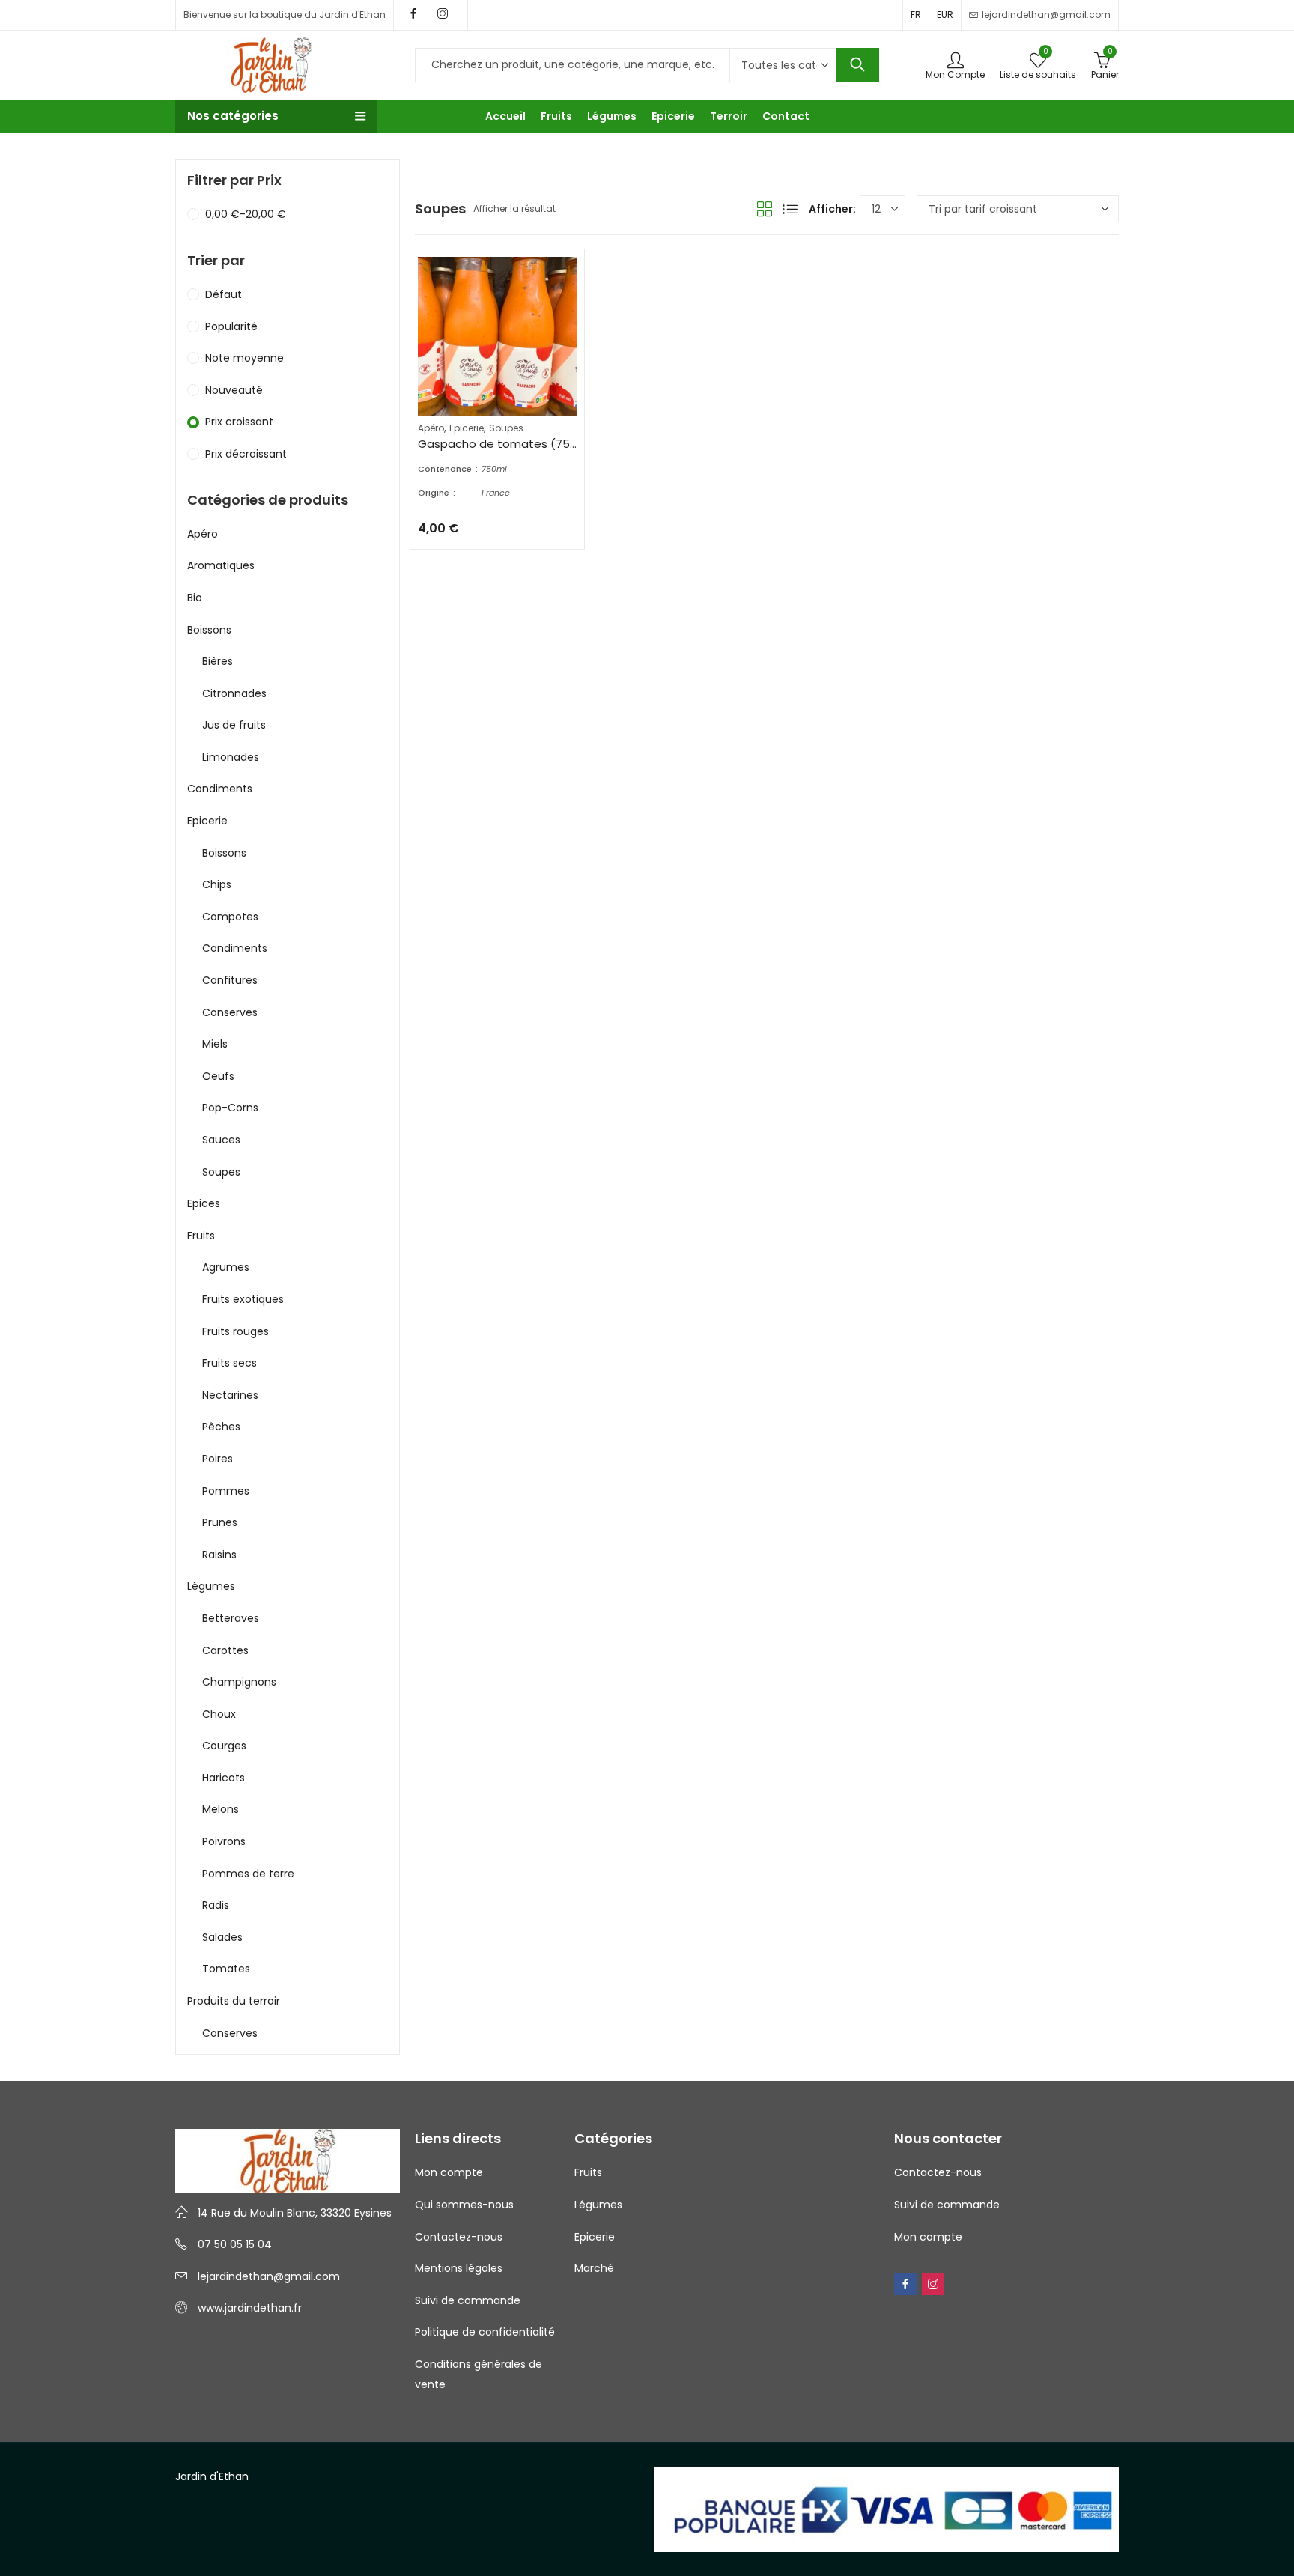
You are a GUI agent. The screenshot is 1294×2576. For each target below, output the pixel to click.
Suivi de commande (468, 2300)
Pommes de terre (248, 1874)
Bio (195, 598)
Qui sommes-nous (464, 2205)
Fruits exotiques (243, 1299)
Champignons (239, 1682)
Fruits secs (230, 1363)
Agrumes (226, 1267)
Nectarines (230, 1395)
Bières (218, 661)
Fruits (201, 1236)
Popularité (231, 326)
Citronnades (234, 693)
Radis (216, 1905)
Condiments (220, 789)
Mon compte (449, 2172)
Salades (222, 1937)
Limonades (231, 757)
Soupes (506, 428)
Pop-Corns (230, 1108)
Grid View (765, 209)
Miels (215, 1044)
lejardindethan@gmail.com (269, 2276)
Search (857, 65)
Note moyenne (244, 358)
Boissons (209, 630)
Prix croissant (239, 422)
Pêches (221, 1427)
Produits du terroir (234, 2001)
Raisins (219, 1555)
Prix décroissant (246, 454)
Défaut (224, 294)
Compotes (230, 917)
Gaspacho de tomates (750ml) (507, 444)
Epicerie (467, 428)
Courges (224, 1746)
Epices (204, 1203)
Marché (594, 2268)
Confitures (230, 980)
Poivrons (224, 1841)
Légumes (211, 1586)
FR (916, 15)
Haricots (224, 1778)
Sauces (221, 1140)
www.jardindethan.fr (250, 2308)
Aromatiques (221, 565)
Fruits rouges (236, 1331)
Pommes (226, 1491)
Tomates (226, 1969)
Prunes (220, 1522)
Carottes (225, 1650)
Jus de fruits (234, 725)
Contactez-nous (459, 2237)
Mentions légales (459, 2268)
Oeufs (218, 1076)
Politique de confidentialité (485, 2332)
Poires (218, 1459)
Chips (217, 884)
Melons (221, 1809)
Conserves (230, 1012)
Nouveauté (234, 390)
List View (790, 209)
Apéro (431, 428)
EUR (945, 15)
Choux (219, 1714)
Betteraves (231, 1618)
